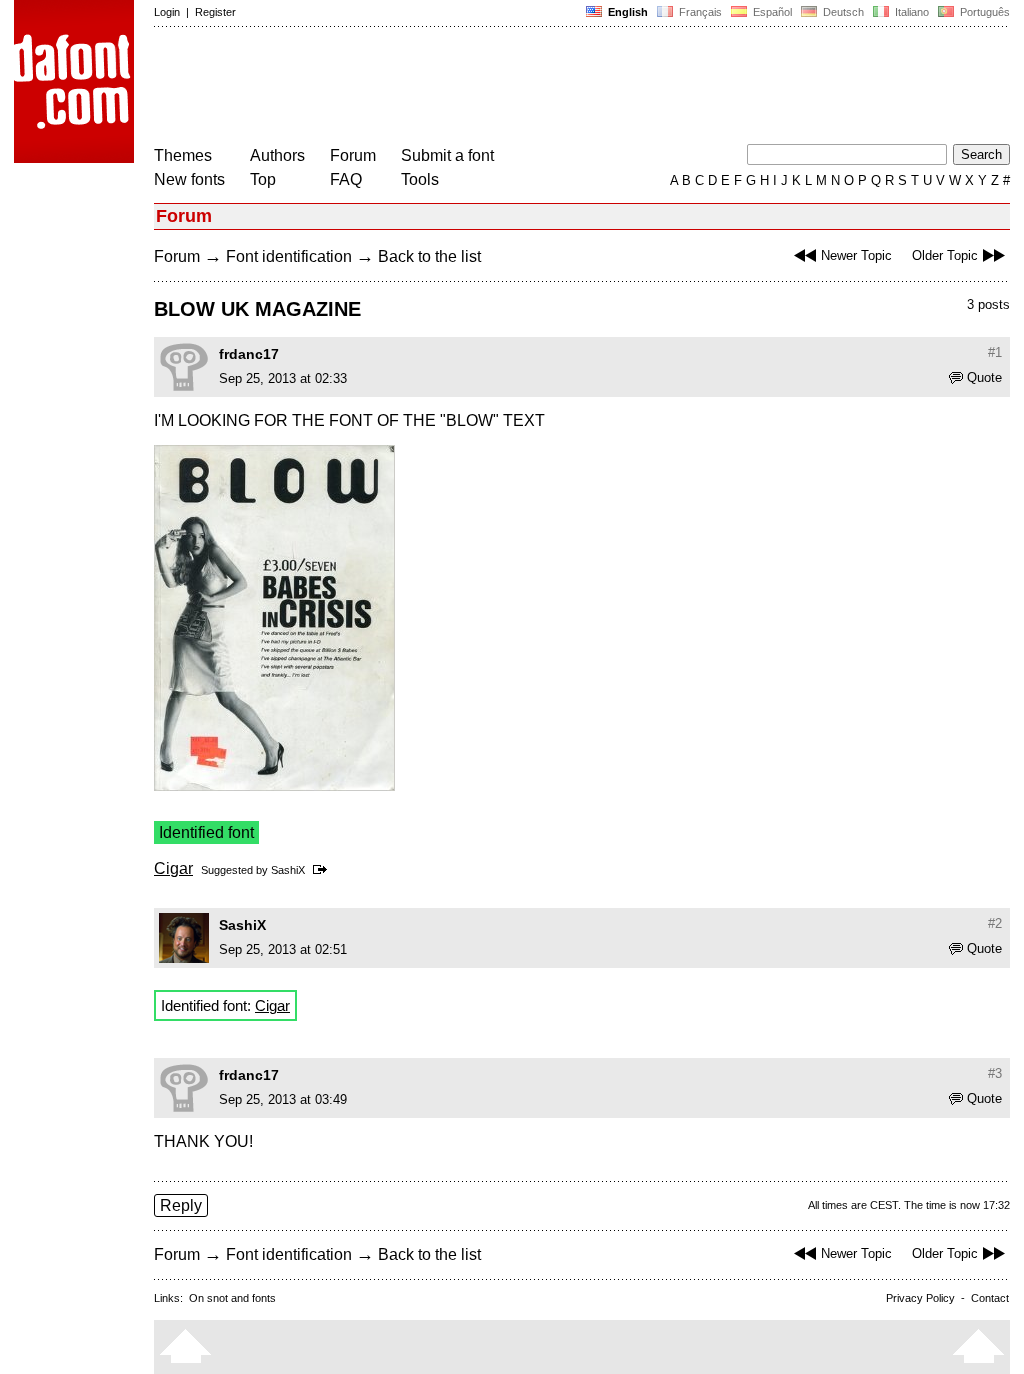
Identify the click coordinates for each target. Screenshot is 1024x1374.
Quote (984, 377)
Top (263, 179)
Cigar (173, 868)
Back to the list (429, 256)
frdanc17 (249, 354)
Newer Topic (856, 255)
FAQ (346, 179)
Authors (277, 155)
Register (215, 12)
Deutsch (842, 12)
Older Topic (945, 255)
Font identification (289, 256)
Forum (353, 155)
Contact (990, 1298)
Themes (183, 155)
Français (699, 12)
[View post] (323, 870)
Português (982, 12)
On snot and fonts (232, 1298)
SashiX (288, 870)
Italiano (910, 12)
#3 (995, 1073)
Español (771, 12)
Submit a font (447, 155)
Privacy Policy (920, 1298)
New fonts (189, 179)
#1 (995, 352)
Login (167, 12)
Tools (420, 179)
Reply (181, 1205)
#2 (995, 923)
